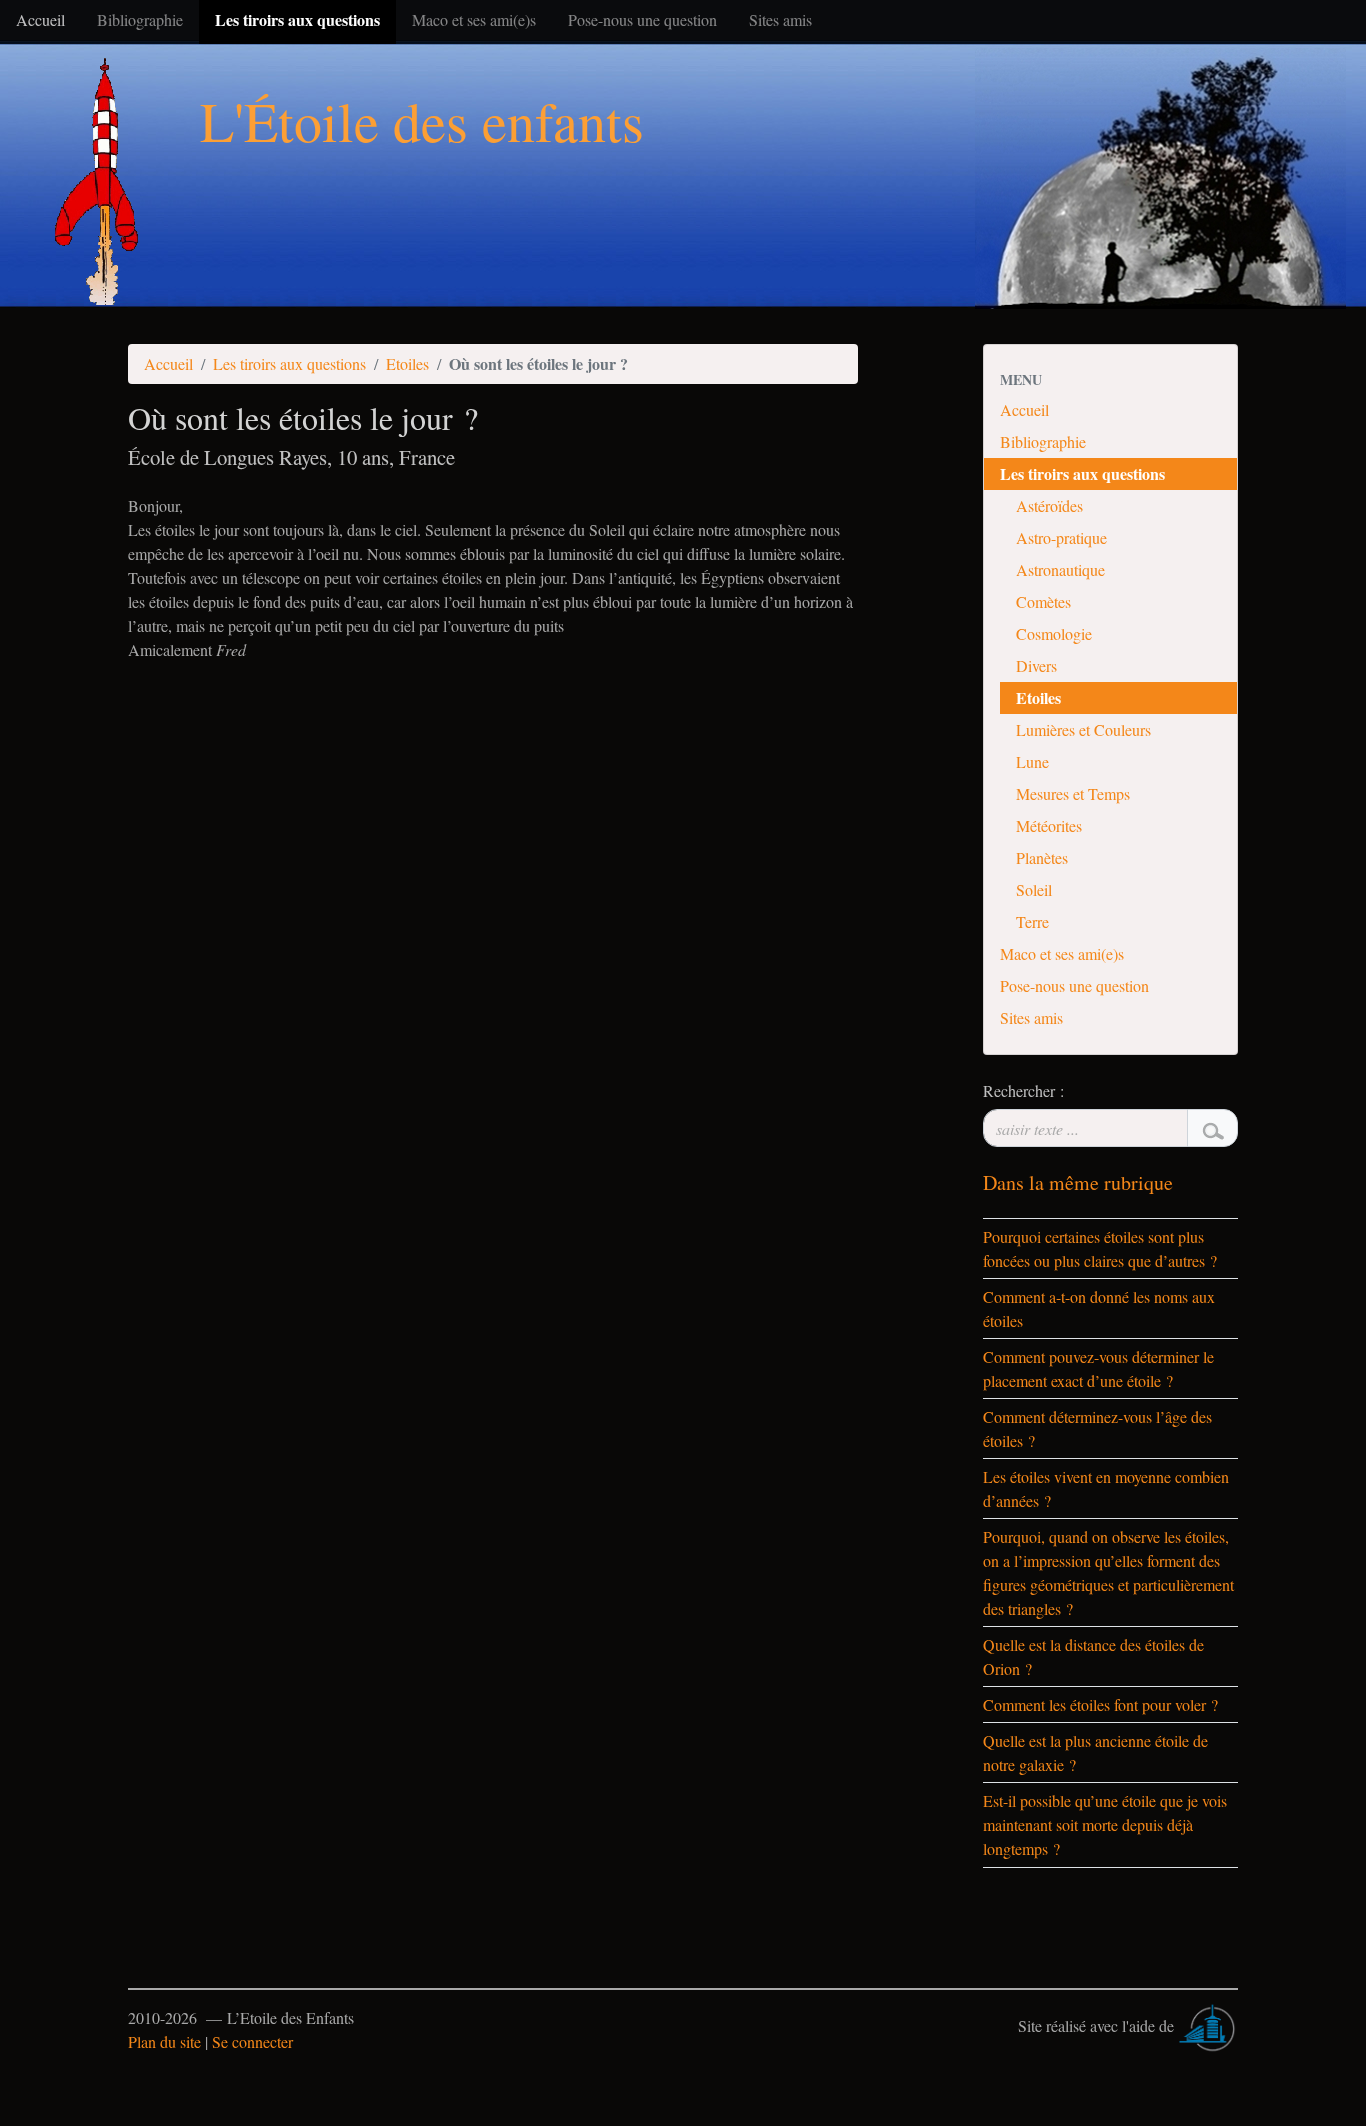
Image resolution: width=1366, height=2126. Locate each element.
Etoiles (407, 363)
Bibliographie (1043, 441)
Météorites (1049, 825)
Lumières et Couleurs (1083, 729)
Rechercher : (1023, 1090)
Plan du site (164, 2041)
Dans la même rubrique (1078, 1182)
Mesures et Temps (1073, 793)
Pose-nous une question (1074, 985)
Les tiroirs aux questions (289, 363)
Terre (1032, 921)
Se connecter (252, 2041)
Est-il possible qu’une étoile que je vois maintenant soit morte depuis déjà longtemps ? (1105, 1824)
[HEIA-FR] (1208, 2025)
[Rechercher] (1212, 1128)
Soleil (1034, 889)
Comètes (1043, 601)
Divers (1036, 665)
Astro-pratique (1061, 537)
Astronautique (1060, 569)
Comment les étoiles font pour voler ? (1100, 1704)
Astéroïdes (1049, 505)
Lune (1032, 761)
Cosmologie (1054, 633)
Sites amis (1031, 1017)
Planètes (1042, 857)
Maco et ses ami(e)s (1062, 953)
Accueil (168, 363)
